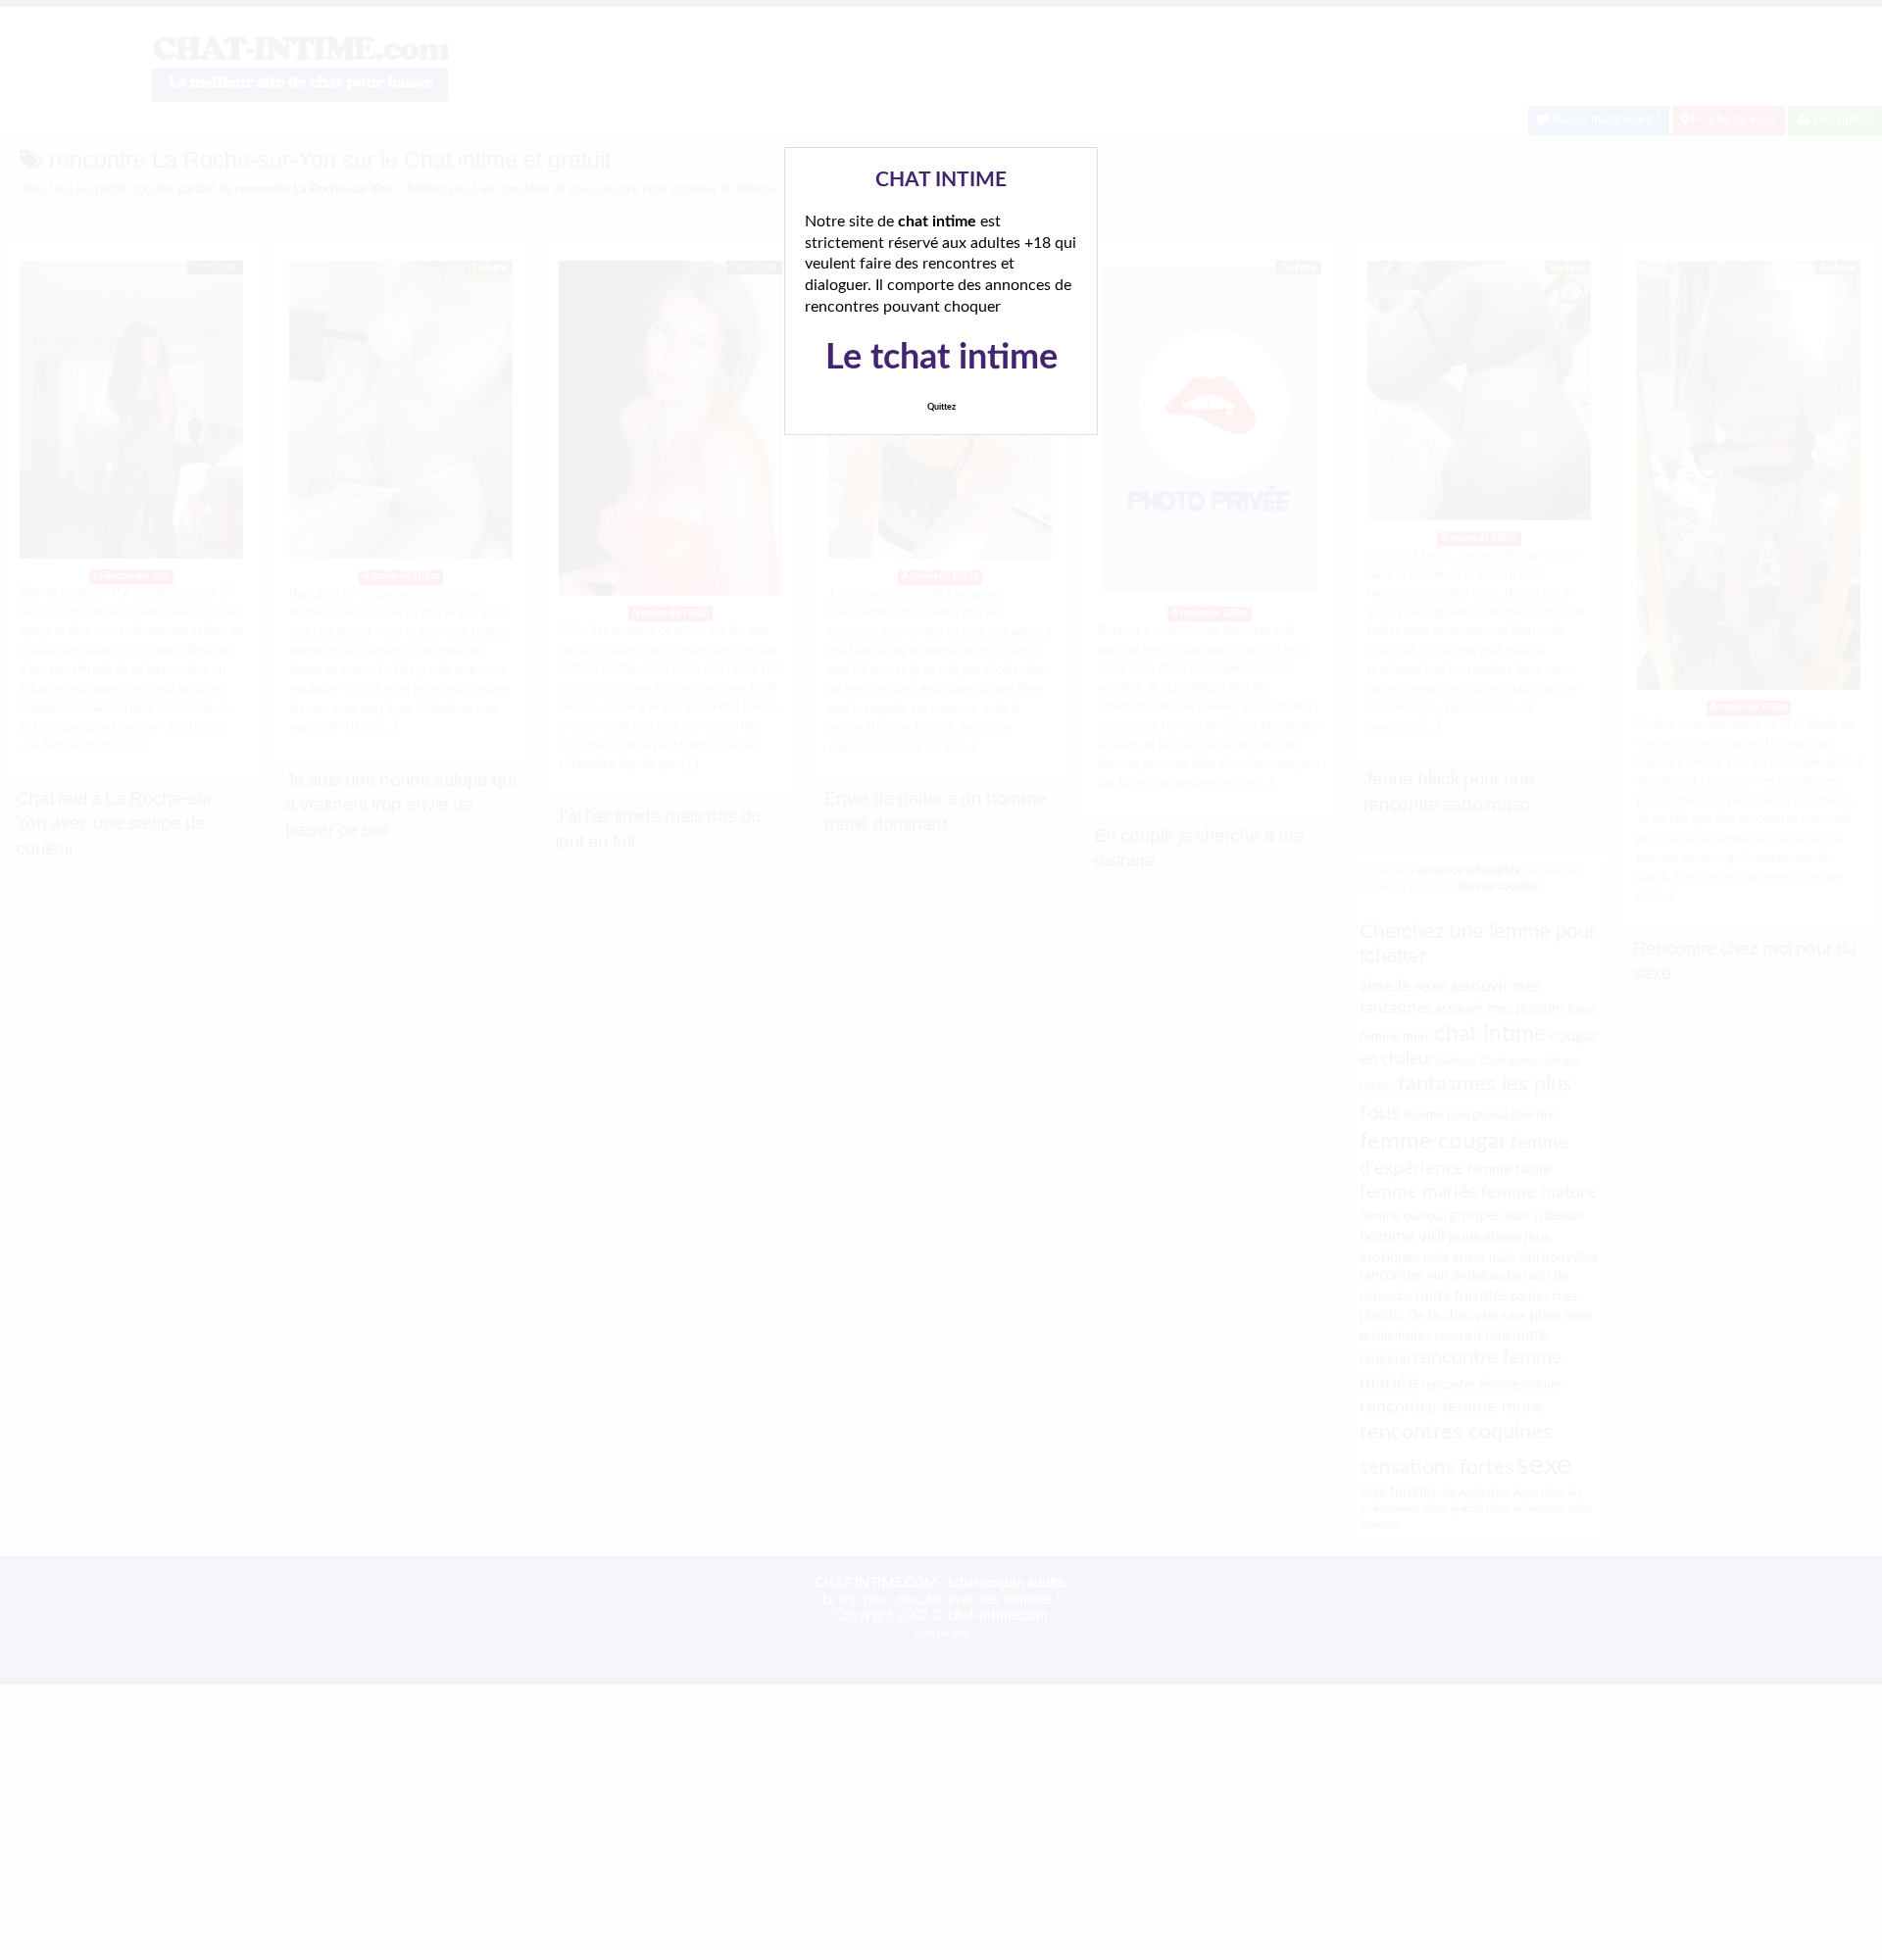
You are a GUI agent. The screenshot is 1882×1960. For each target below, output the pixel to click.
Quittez (941, 407)
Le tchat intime (941, 358)
